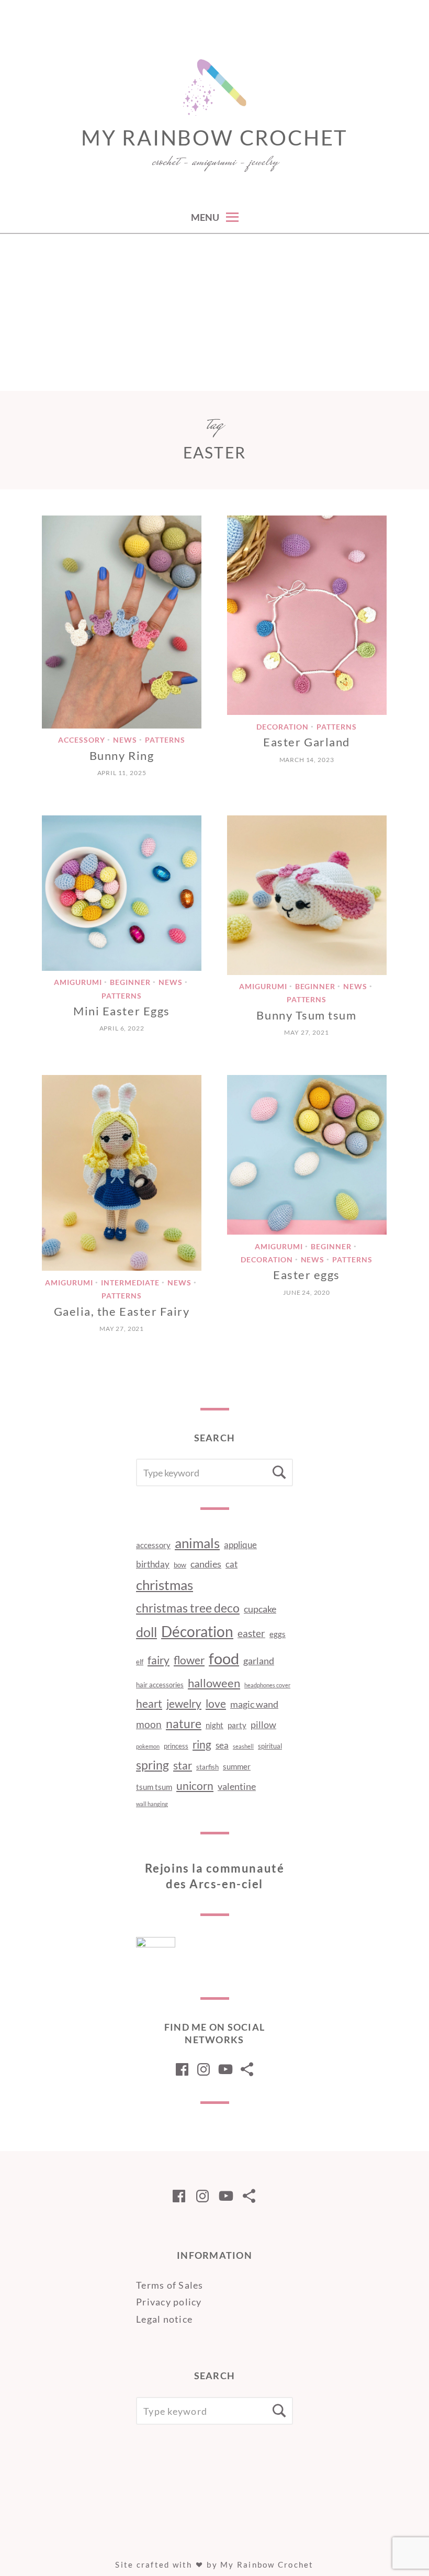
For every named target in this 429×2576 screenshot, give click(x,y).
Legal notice (164, 2319)
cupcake (260, 1609)
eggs (278, 1634)
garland (259, 1661)
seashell (243, 1746)
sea (222, 1745)
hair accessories (160, 1685)
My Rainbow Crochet (214, 138)
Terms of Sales (170, 2285)
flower (189, 1660)
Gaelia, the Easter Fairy (122, 1311)
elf (140, 1662)
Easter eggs (307, 1275)
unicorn (195, 1786)
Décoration (197, 1632)
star (183, 1765)
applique (240, 1545)
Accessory (82, 740)
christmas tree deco (188, 1608)
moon (149, 1724)
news (125, 740)
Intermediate (130, 1283)
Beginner (130, 983)
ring (202, 1744)
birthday (153, 1564)
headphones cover (267, 1685)
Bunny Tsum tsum (306, 1015)
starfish (207, 1767)
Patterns (165, 740)
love (216, 1704)
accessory (153, 1545)
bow (180, 1565)
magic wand (254, 1704)
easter (251, 1633)
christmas (165, 1585)
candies (206, 1564)
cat (232, 1564)
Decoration (283, 727)
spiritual (270, 1746)
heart (149, 1704)
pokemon (148, 1746)
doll (146, 1632)
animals (197, 1543)
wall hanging (152, 1804)
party (237, 1725)
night (214, 1725)
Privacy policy (169, 2302)
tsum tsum (154, 1787)
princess (176, 1746)
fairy (159, 1660)
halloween (214, 1683)
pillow (263, 1724)
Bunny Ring (122, 755)
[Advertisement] (214, 312)
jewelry (184, 1704)
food (224, 1658)
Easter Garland (307, 742)
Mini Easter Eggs (122, 1011)
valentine (237, 1786)
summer (237, 1766)
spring (153, 1765)
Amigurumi (78, 983)
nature (184, 1724)
